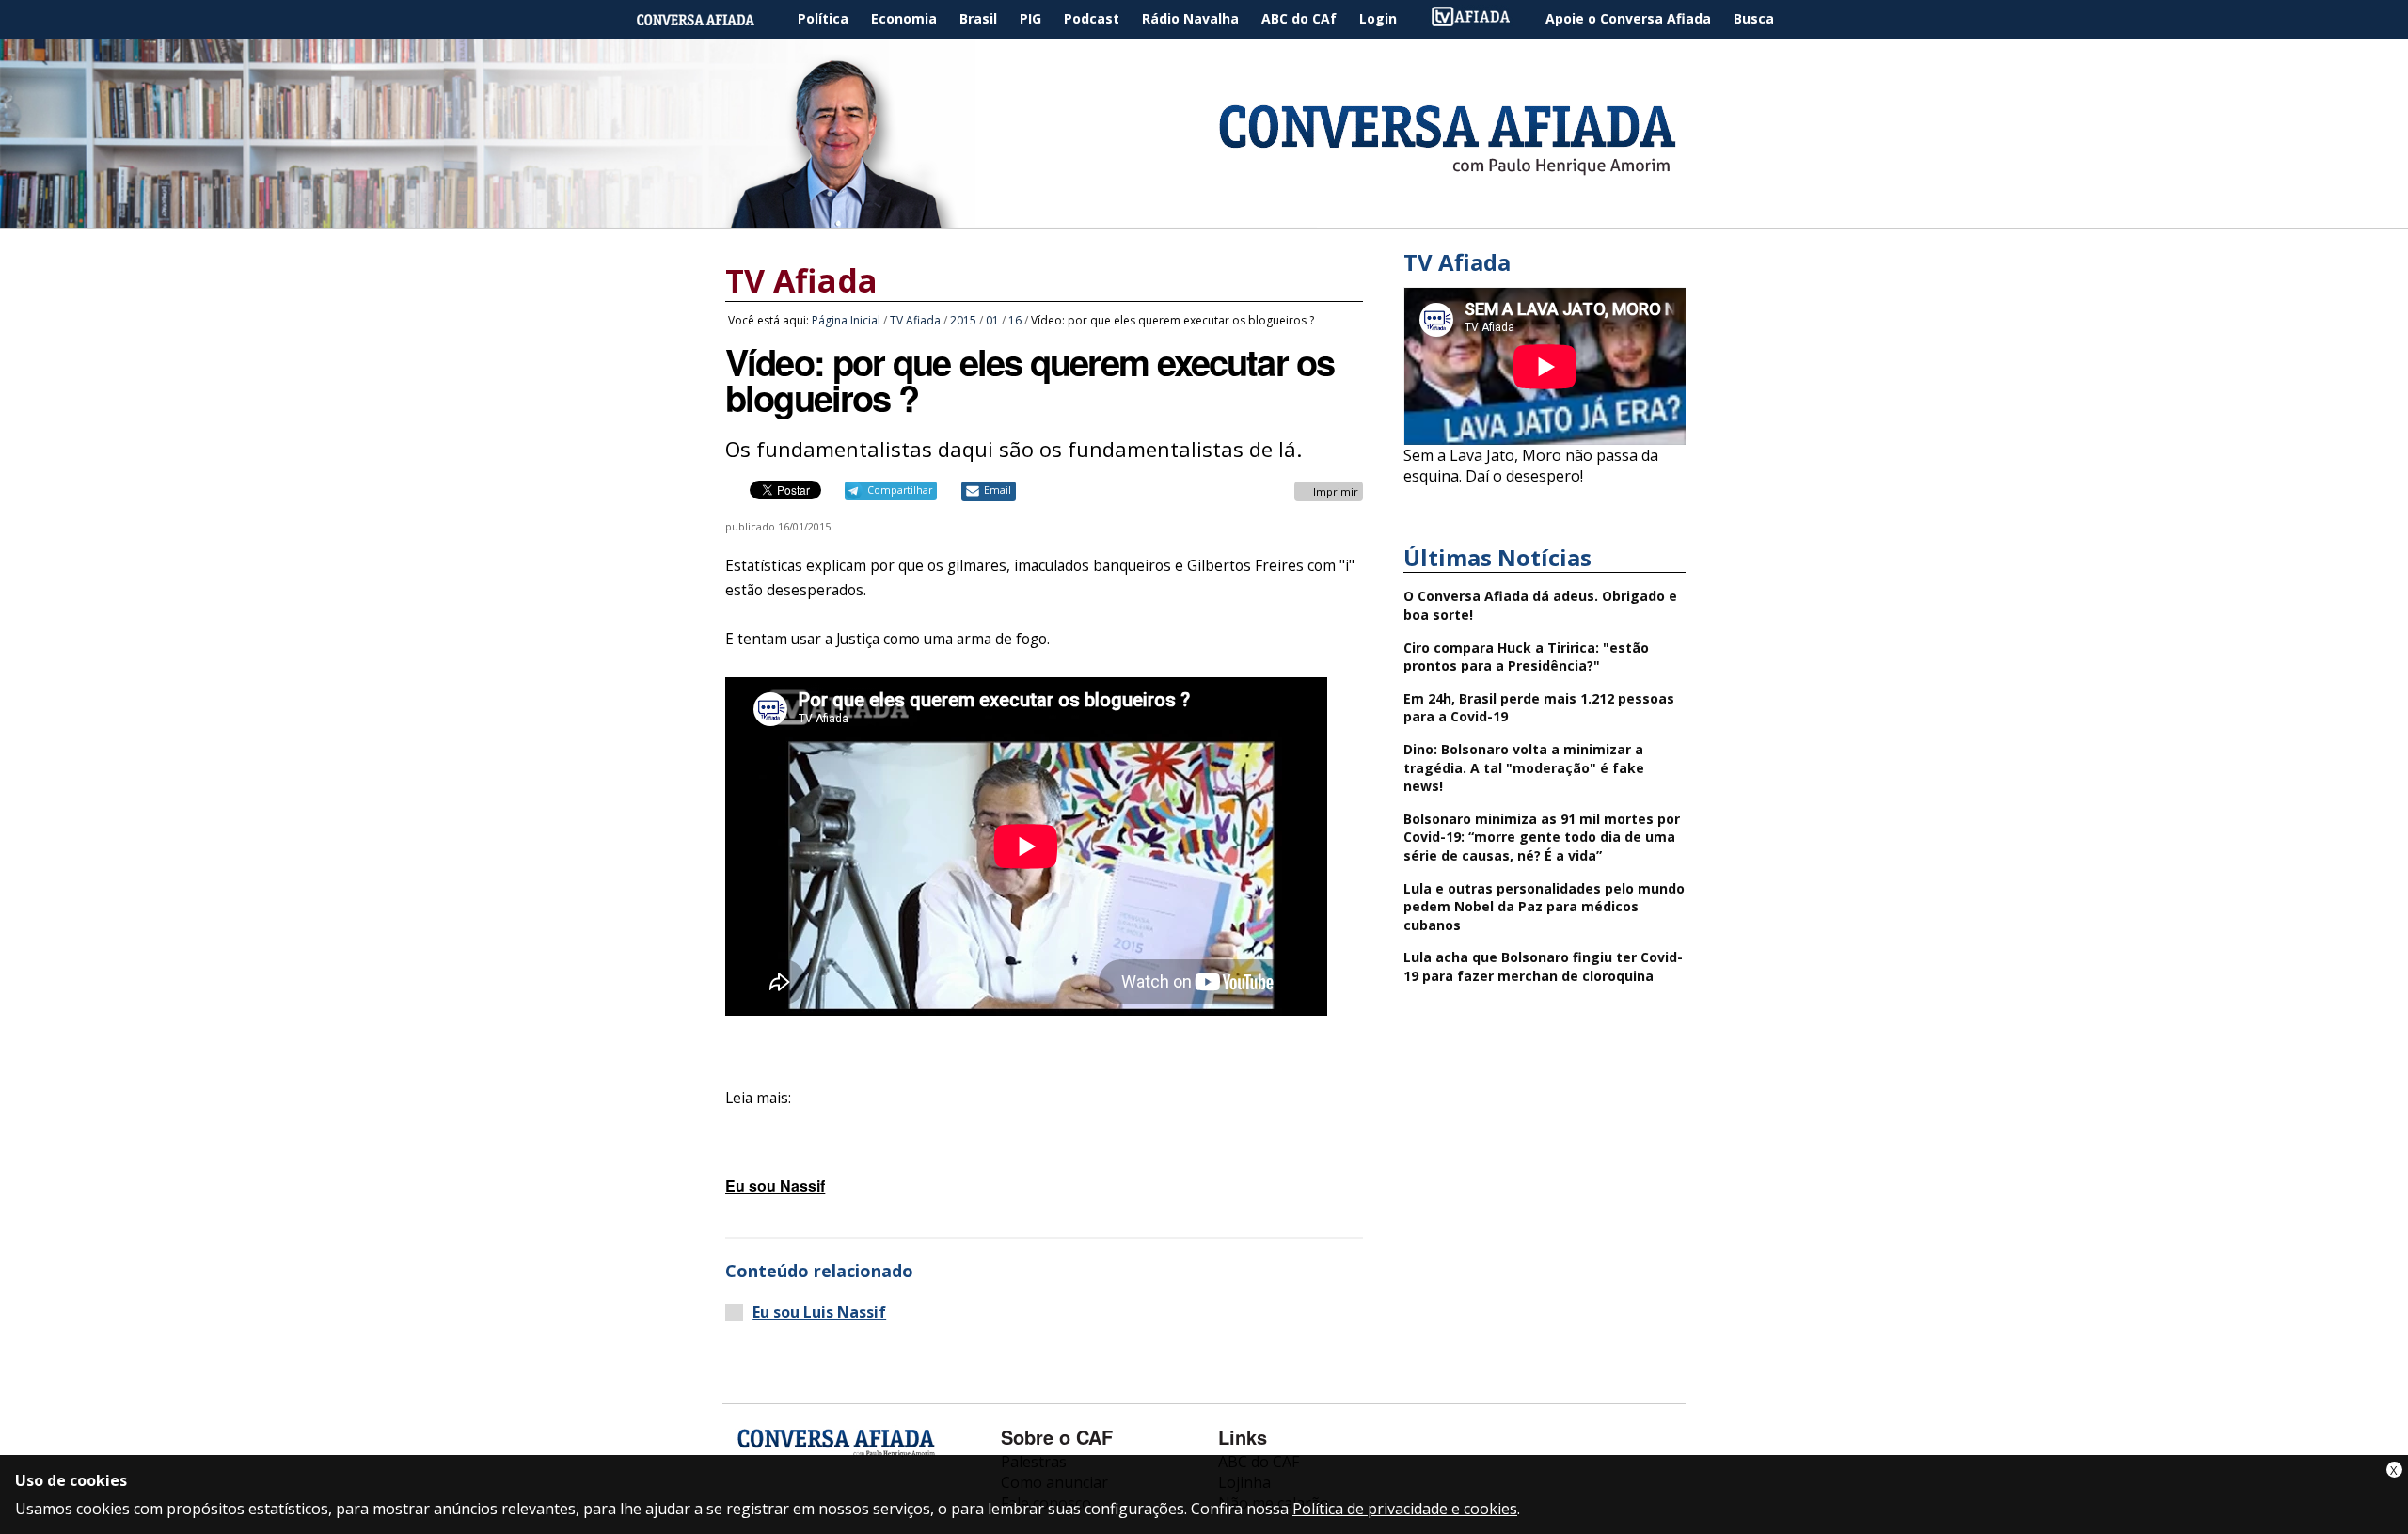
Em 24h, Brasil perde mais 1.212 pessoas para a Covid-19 (1539, 708)
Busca (1754, 18)
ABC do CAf (1299, 18)
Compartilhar (900, 490)
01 (992, 320)
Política (823, 18)
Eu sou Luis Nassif (819, 1313)
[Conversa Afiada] (1204, 217)
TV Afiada (1481, 19)
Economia (904, 18)
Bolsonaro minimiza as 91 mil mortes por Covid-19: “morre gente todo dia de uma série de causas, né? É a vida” (1542, 837)
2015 (963, 320)
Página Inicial (709, 19)
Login (1378, 18)
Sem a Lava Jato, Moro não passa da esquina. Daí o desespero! (1531, 466)
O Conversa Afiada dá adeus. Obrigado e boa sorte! (1540, 605)
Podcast (1092, 18)
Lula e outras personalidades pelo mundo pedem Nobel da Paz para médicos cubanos (1544, 907)
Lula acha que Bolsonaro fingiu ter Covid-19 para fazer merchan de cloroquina (1543, 966)
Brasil (978, 18)
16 (1015, 320)
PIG (1030, 18)
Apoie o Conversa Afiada (1628, 18)
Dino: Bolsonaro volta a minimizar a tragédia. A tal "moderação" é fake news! (1524, 767)
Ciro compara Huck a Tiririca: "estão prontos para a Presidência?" (1526, 657)
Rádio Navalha (1190, 18)
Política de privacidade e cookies (1405, 1509)
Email (998, 490)
